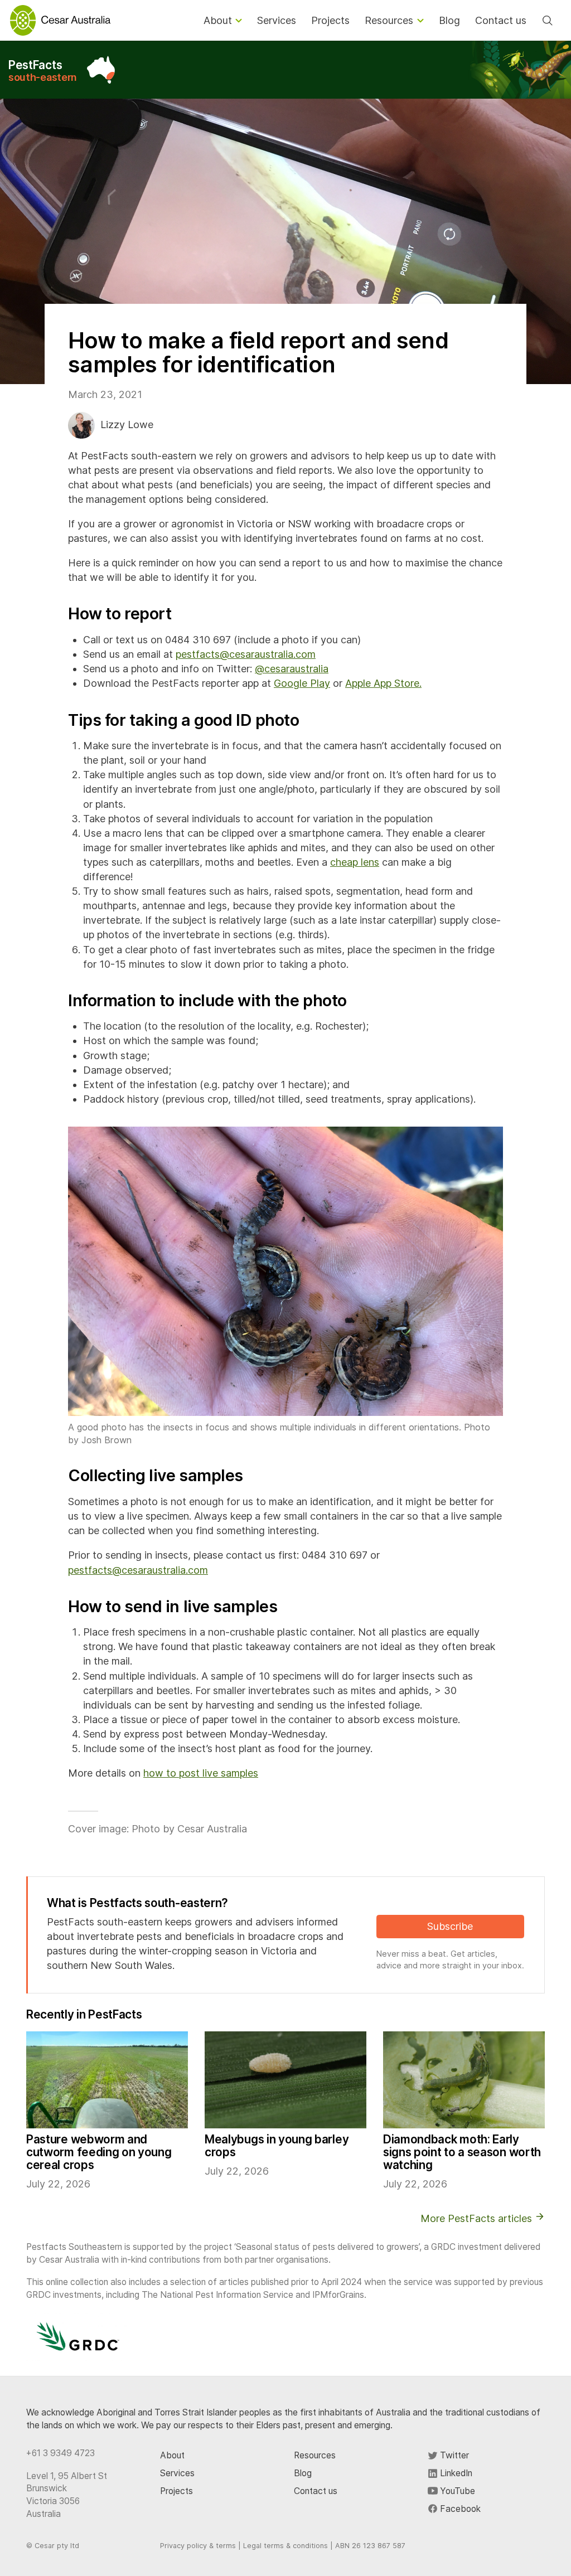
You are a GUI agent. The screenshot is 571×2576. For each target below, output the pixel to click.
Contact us (316, 2491)
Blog (303, 2473)
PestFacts (43, 71)
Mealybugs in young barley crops (277, 2146)
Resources (315, 2455)
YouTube (456, 2491)
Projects (176, 2491)
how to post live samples (201, 1773)
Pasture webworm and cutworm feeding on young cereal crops (99, 2152)
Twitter (453, 2455)
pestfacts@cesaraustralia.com (246, 654)
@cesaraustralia (292, 669)
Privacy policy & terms (198, 2546)
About (172, 2455)
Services (177, 2473)
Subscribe (450, 1926)
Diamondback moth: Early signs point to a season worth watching (462, 2152)
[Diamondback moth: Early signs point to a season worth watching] (464, 2080)
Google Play (302, 683)
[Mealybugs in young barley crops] (285, 2080)
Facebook (459, 2509)
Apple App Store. (383, 683)
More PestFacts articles (478, 2218)
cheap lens (355, 862)
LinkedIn (455, 2473)
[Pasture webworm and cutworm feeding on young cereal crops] (107, 2080)
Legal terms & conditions (285, 2546)
